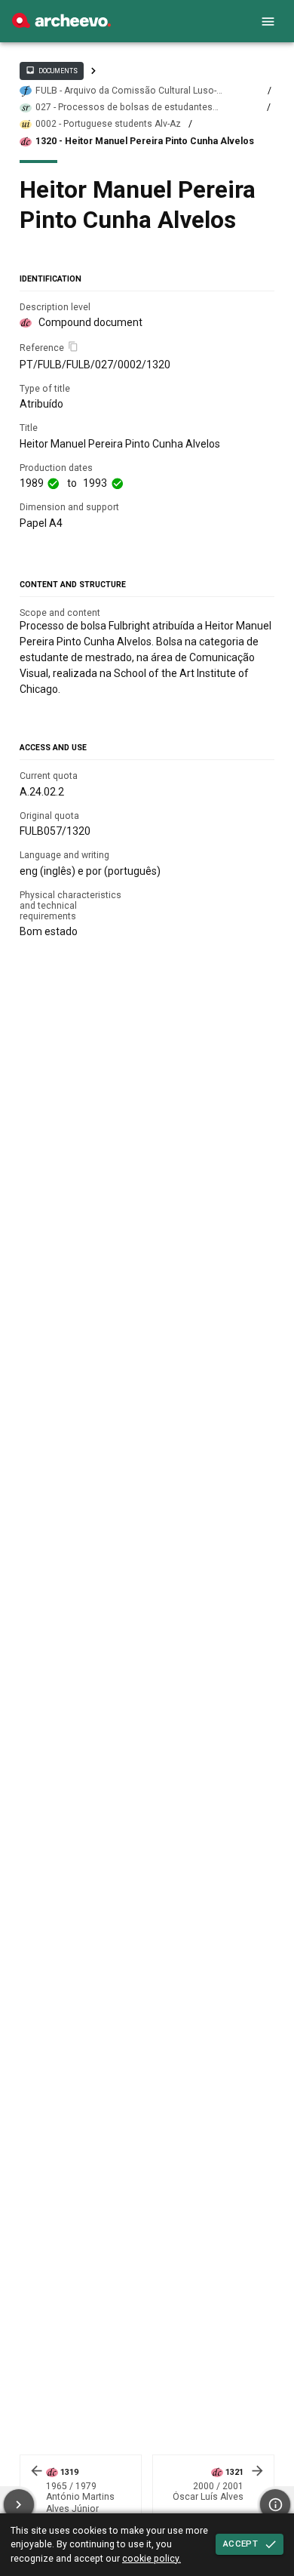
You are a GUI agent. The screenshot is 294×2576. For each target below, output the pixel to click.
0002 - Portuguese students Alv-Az (108, 124)
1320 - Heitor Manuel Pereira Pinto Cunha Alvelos (145, 141)
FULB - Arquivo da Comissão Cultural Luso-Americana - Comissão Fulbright (126, 91)
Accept (240, 2544)
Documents (51, 70)
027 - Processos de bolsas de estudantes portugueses (124, 108)
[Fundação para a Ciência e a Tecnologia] (61, 24)
